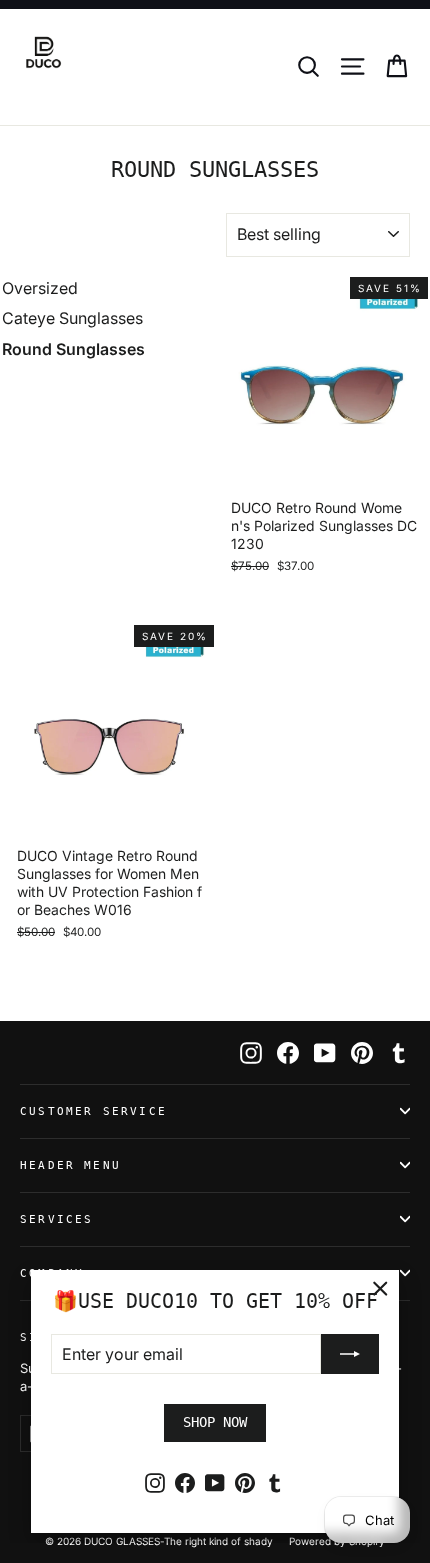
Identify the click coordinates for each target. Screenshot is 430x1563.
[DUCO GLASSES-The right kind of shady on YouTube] (325, 1052)
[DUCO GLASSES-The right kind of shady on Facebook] (288, 1052)
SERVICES (56, 1219)
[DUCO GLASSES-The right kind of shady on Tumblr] (399, 1052)
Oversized (40, 288)
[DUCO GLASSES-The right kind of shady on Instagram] (251, 1052)
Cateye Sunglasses (72, 318)
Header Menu (70, 1165)
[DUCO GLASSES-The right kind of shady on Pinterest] (362, 1052)
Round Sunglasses (73, 349)
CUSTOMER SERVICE (93, 1111)
